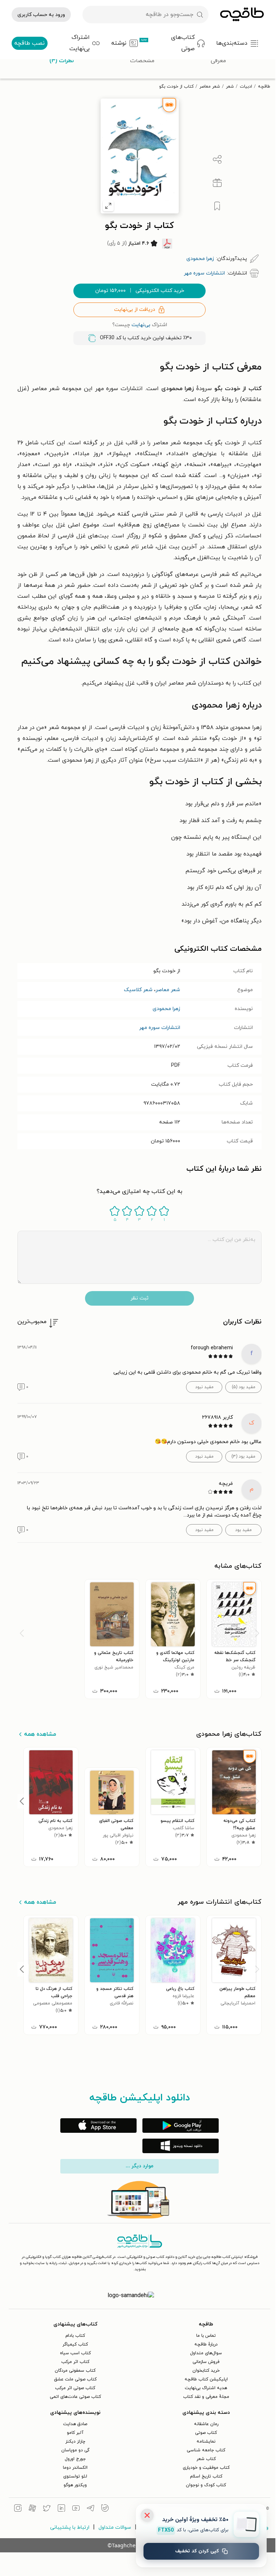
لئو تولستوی (75, 2476)
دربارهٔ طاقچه (206, 2344)
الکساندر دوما (75, 2468)
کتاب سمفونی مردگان (75, 2371)
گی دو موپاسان (75, 2450)
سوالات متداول (115, 2527)
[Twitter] (47, 2509)
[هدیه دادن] (217, 183)
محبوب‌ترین (32, 1322)
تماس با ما (206, 2336)
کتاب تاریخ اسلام (206, 2476)
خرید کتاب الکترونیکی (140, 291)
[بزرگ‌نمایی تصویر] (108, 206)
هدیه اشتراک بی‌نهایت (206, 2388)
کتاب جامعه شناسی (206, 2450)
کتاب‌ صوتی (206, 2433)
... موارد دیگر (139, 2166)
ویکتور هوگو (75, 2485)
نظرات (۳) (62, 61)
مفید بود (243, 1530)
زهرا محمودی (166, 1009)
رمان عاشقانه (206, 2424)
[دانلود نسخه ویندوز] (181, 2146)
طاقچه (264, 87)
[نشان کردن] (217, 206)
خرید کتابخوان (206, 2371)
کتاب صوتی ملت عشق (75, 2379)
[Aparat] (32, 2509)
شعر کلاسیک (138, 990)
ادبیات (246, 87)
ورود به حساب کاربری (41, 15)
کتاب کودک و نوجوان (206, 2485)
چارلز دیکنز (75, 2441)
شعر (230, 87)
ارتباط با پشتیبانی (70, 2527)
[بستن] (147, 2515)
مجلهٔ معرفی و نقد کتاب (206, 2397)
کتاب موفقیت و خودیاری (206, 2468)
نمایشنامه (206, 2441)
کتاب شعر (206, 2459)
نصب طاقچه (29, 43)
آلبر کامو (75, 2433)
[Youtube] (76, 2509)
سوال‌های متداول (206, 2353)
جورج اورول (75, 2459)
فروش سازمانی (206, 2362)
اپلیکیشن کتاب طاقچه (206, 2379)
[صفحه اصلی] (242, 15)
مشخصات (142, 61)
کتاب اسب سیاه (75, 2353)
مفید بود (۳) (243, 1457)
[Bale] (105, 2509)
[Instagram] (18, 2509)
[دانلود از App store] (98, 2126)
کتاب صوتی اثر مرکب (75, 2388)
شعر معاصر (210, 87)
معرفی (218, 61)
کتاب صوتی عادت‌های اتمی (75, 2397)
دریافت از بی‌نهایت (135, 310)
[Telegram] (90, 2509)
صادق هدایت (75, 2424)
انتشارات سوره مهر (160, 1028)
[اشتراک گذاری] (217, 160)
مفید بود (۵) (244, 1387)
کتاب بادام (75, 2336)
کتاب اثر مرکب (75, 2362)
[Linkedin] (61, 2509)
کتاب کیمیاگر (75, 2344)
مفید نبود (204, 1387)
